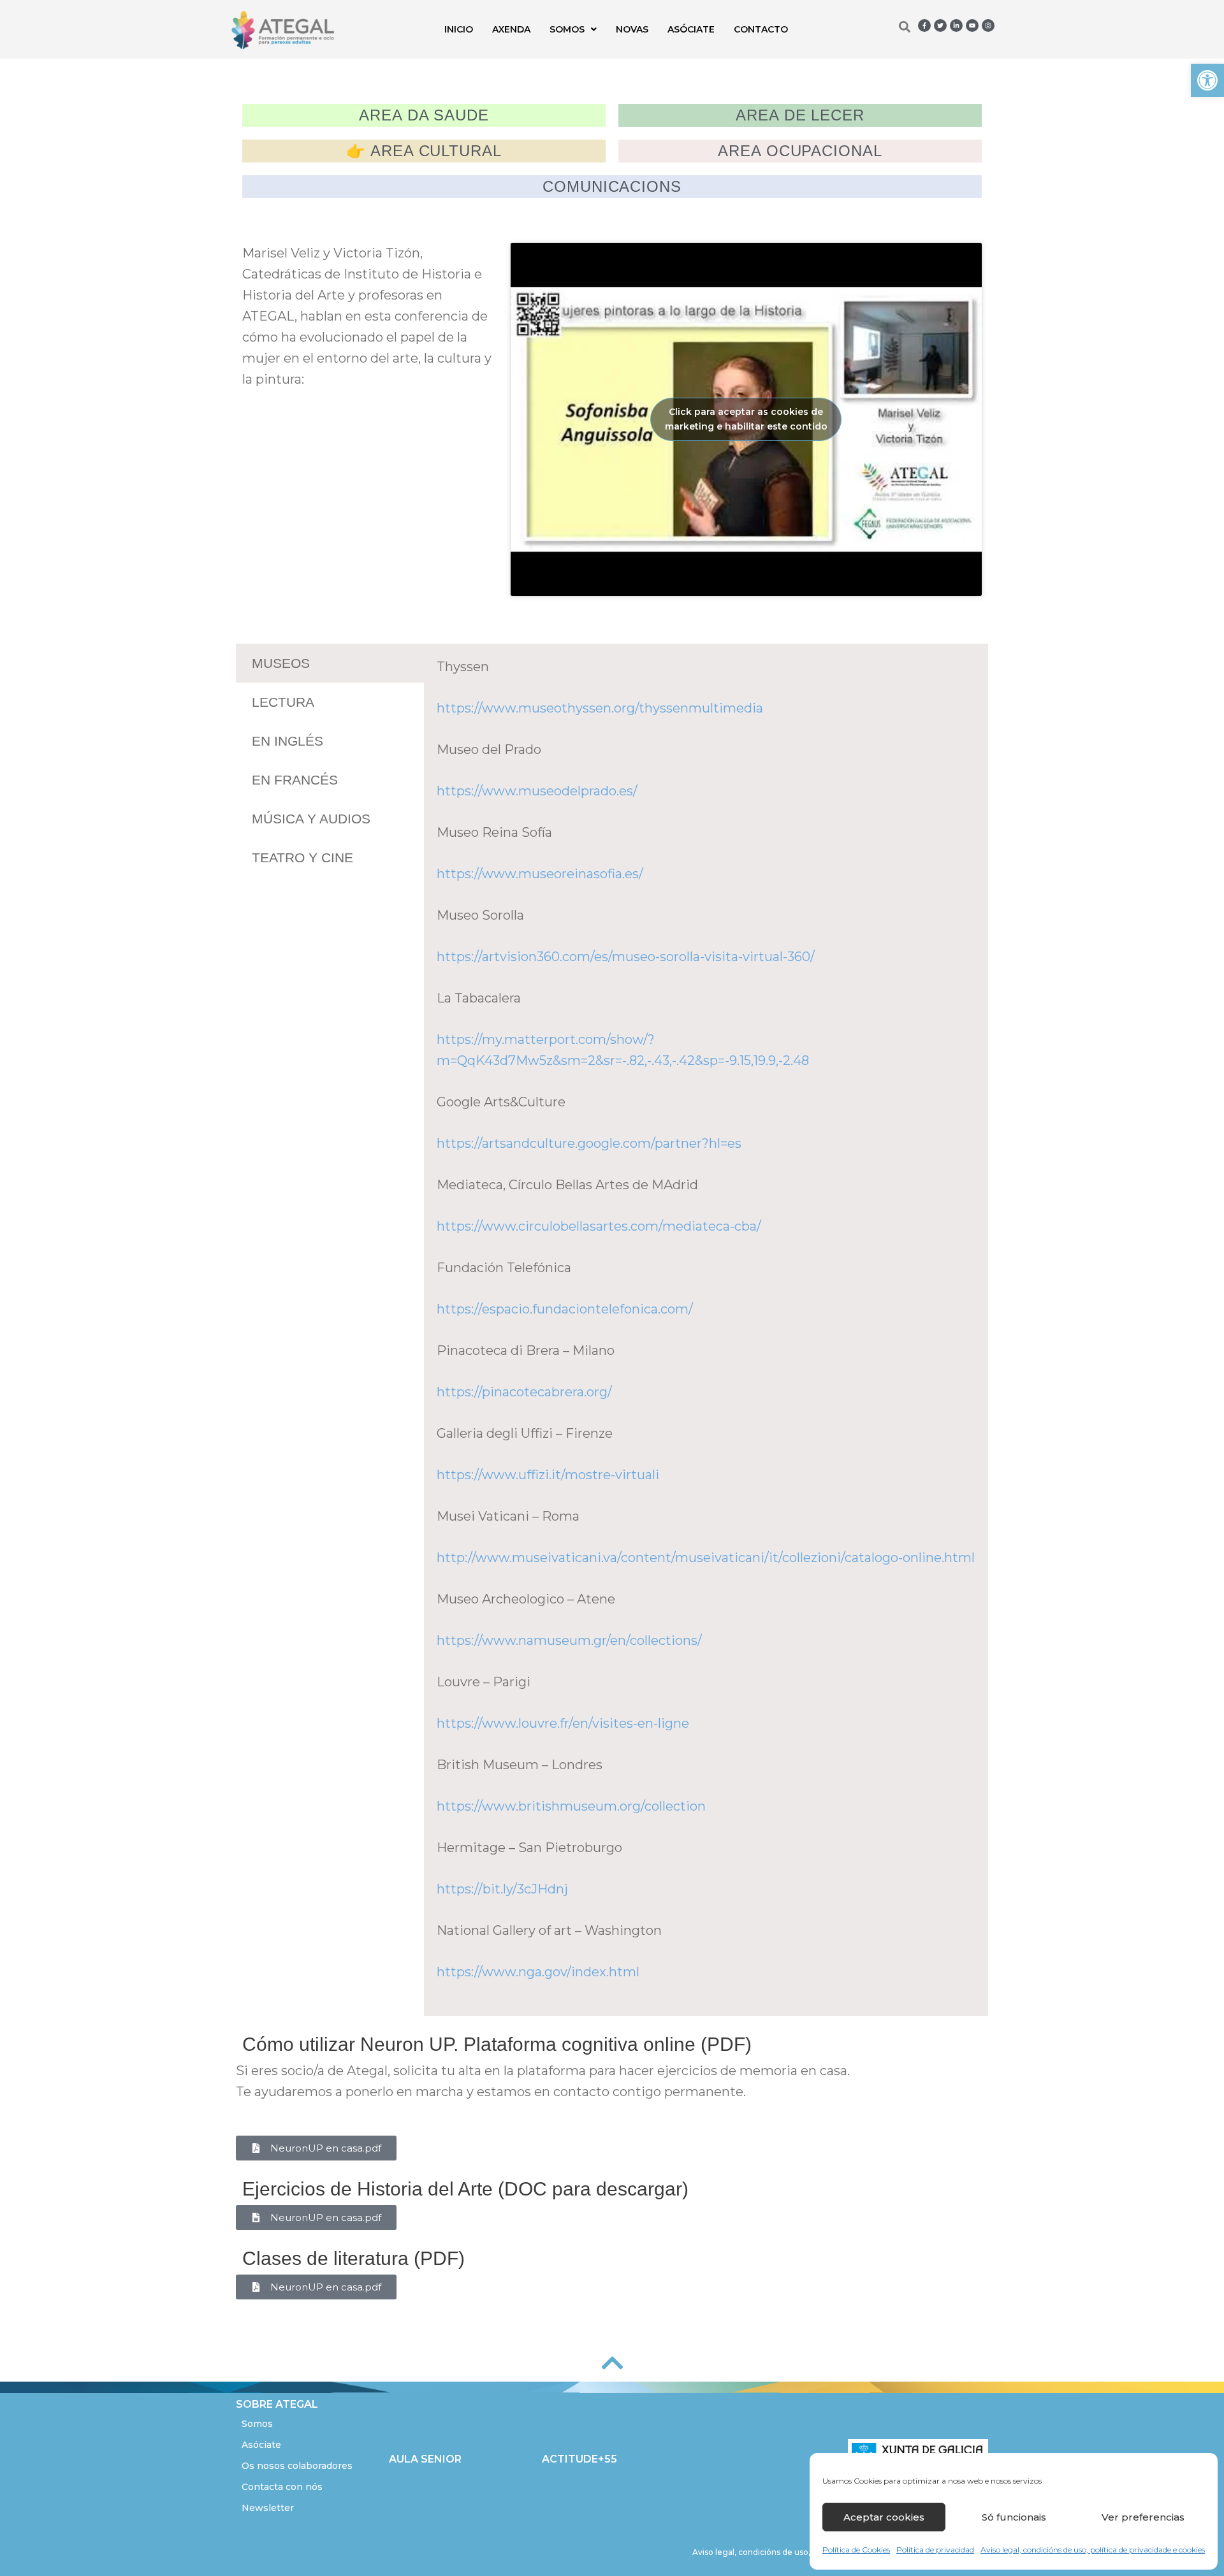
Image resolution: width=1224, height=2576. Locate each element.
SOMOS (567, 29)
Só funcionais (1014, 2517)
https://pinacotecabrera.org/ (524, 1392)
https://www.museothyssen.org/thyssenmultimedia (600, 708)
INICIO (459, 29)
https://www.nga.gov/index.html (538, 1972)
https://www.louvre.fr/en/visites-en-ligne (563, 1723)
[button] (1207, 80)
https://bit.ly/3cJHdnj (502, 1889)
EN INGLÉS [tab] (288, 741)
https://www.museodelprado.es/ (537, 791)
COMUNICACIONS (612, 186)
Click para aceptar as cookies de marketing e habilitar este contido (746, 419)
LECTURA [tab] (283, 702)
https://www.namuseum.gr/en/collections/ (569, 1640)
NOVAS (632, 29)
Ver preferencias (1143, 2517)
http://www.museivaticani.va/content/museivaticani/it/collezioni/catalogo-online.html (706, 1558)
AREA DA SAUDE (424, 115)
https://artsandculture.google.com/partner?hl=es (589, 1143)
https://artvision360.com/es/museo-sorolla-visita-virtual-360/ (626, 957)
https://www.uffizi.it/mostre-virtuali (548, 1475)
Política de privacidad (935, 2550)
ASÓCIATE (691, 29)
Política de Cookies (856, 2550)
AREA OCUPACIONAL (800, 151)
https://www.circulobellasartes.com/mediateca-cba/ (599, 1226)
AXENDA (511, 29)
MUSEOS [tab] (281, 663)
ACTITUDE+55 (579, 2459)
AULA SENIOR (425, 2459)
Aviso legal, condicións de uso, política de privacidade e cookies (1093, 2550)
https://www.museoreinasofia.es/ (540, 874)
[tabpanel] (706, 1330)
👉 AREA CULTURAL (424, 151)
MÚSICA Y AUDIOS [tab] (311, 819)
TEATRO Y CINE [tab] (302, 857)
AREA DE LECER (800, 115)
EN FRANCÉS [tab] (295, 780)
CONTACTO (761, 29)
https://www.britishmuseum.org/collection (571, 1806)
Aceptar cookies (884, 2517)
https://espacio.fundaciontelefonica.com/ (565, 1309)
